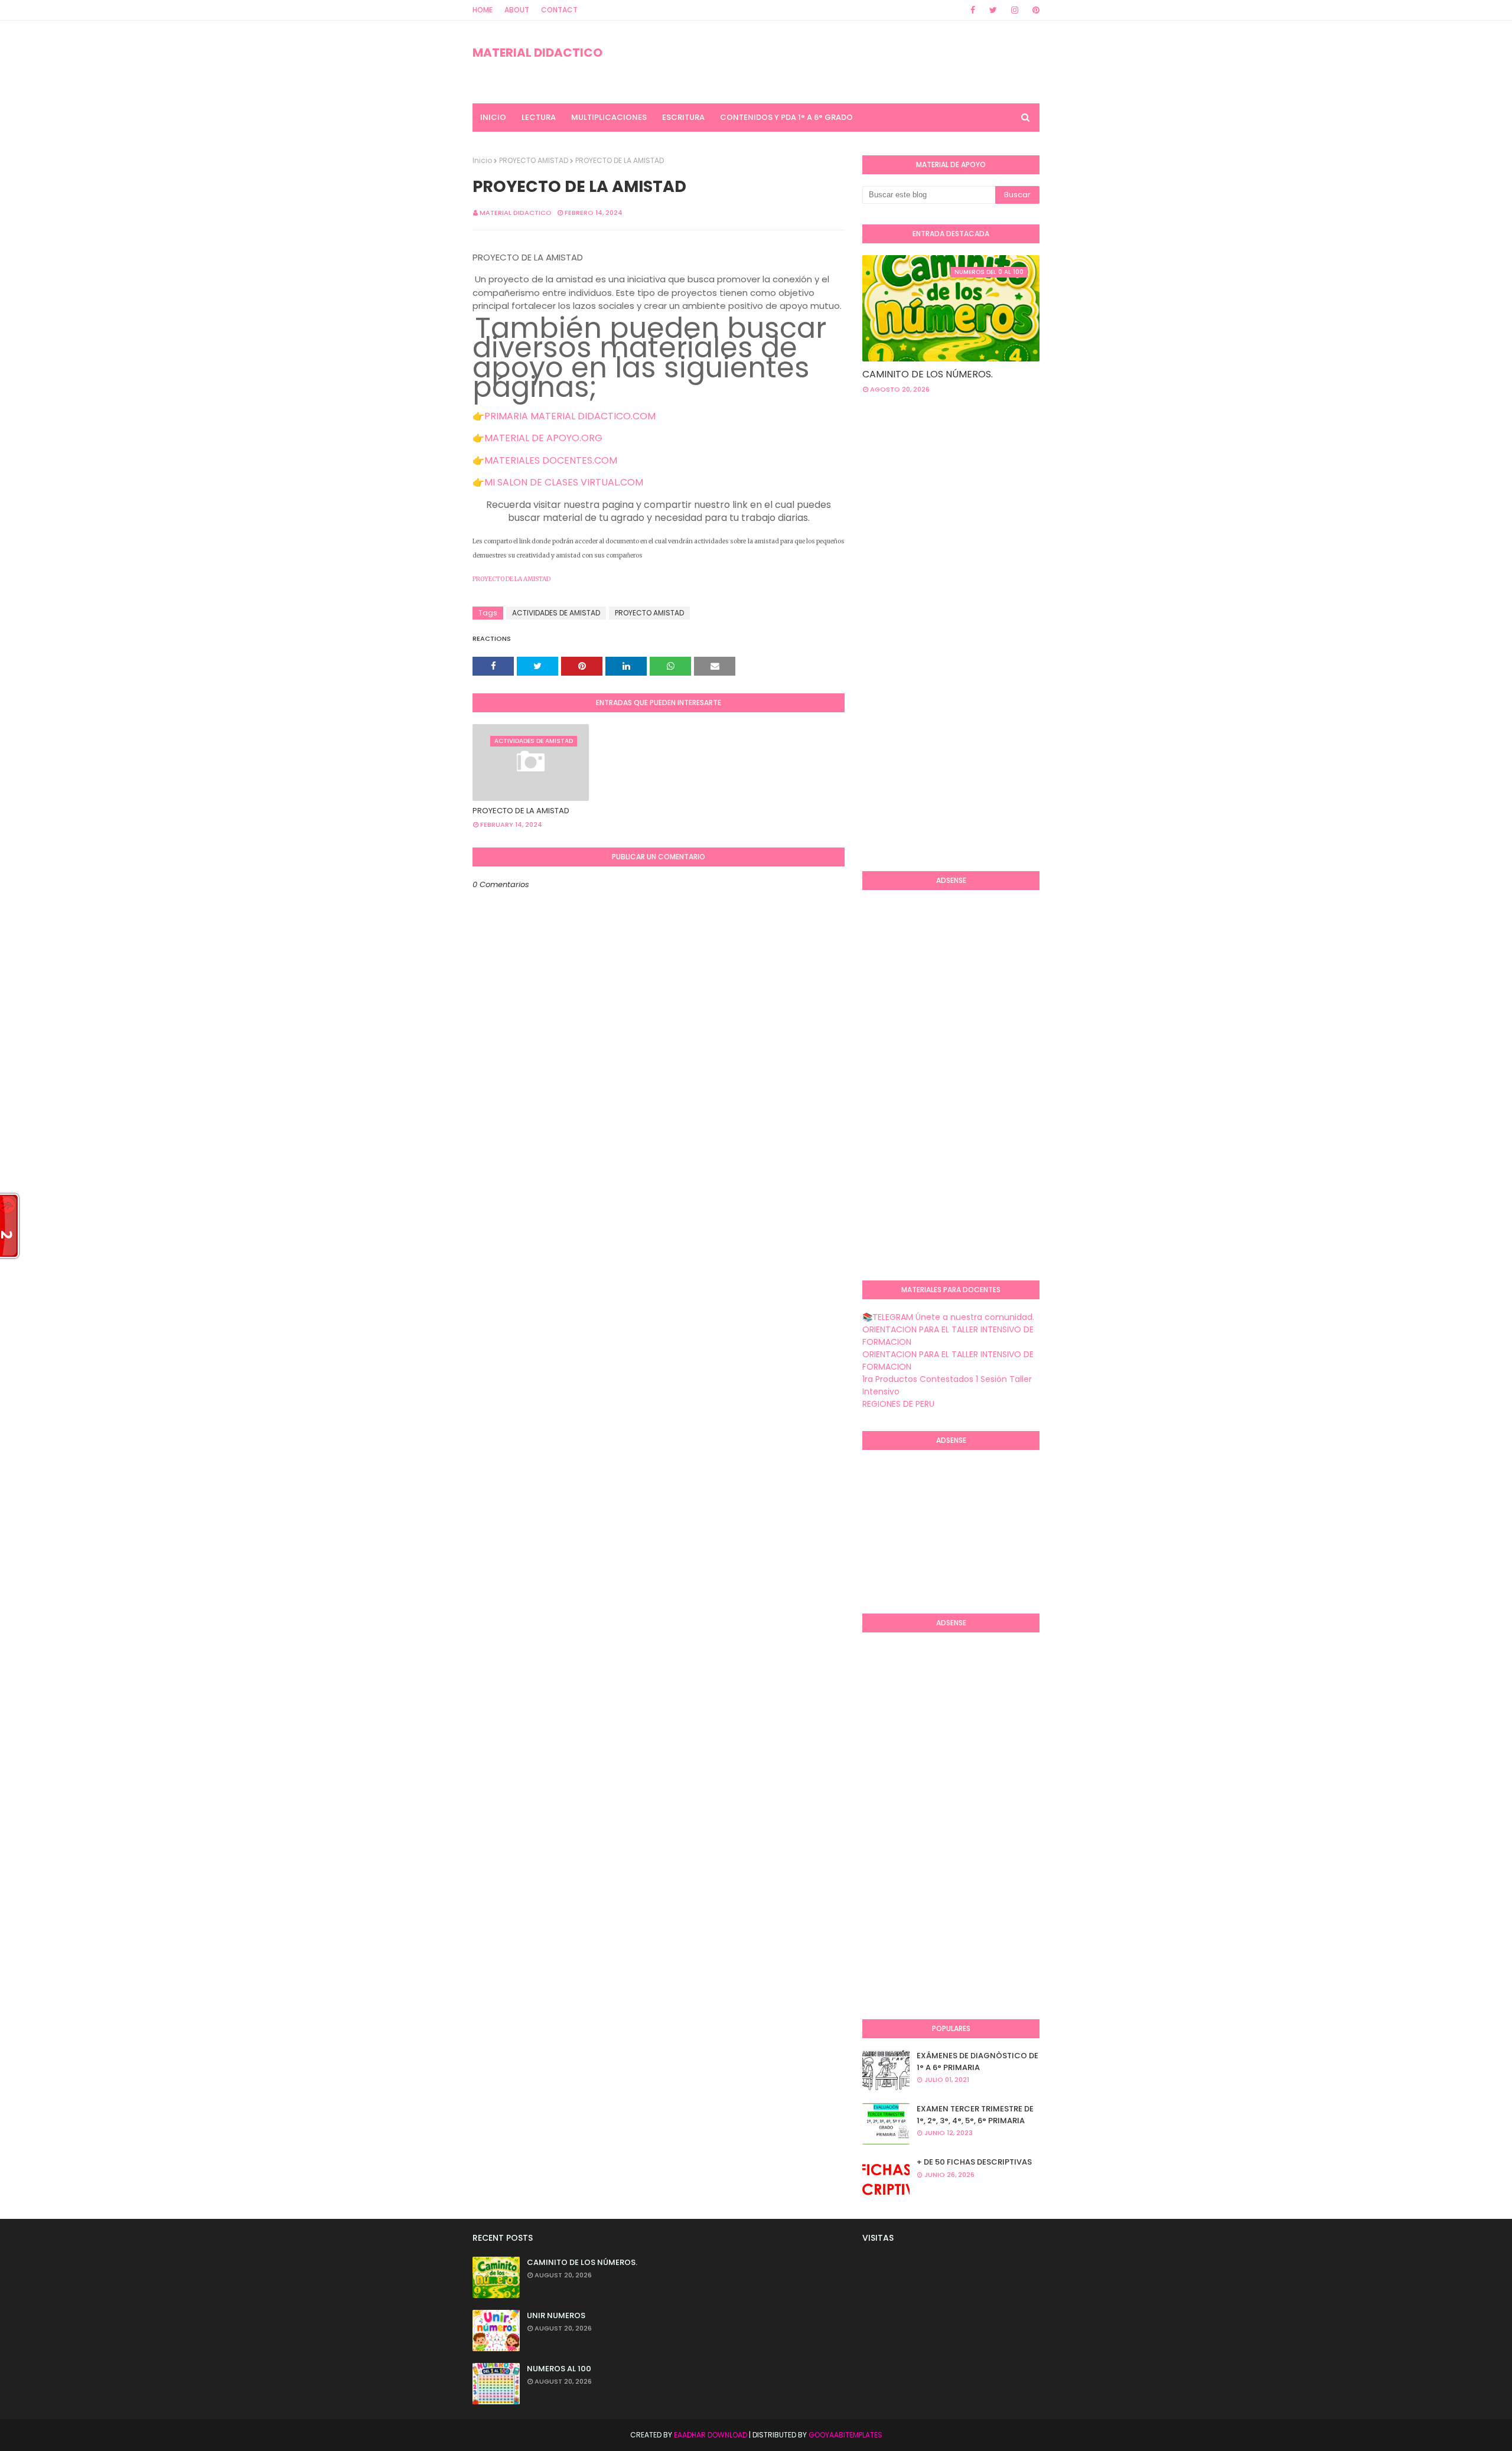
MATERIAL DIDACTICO (537, 53)
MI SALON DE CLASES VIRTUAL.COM (564, 482)
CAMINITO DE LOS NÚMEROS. (928, 374)
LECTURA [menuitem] (539, 117)
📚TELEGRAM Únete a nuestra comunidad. (948, 1317)
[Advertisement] (910, 670)
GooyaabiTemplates (845, 2435)
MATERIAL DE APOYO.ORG (543, 438)
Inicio (482, 160)
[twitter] (993, 10)
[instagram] (1015, 10)
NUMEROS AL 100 (559, 2369)
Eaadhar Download (711, 2435)
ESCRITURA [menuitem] (683, 117)
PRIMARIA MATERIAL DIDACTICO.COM (570, 416)
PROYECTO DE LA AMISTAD (511, 579)
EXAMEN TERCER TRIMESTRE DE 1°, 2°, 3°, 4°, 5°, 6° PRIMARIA (975, 2115)
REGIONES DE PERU (898, 1404)
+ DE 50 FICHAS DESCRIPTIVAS (974, 2162)
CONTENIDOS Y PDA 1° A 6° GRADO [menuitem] (786, 117)
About (517, 10)
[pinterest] (1034, 10)
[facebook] (973, 10)
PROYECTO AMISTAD (534, 160)
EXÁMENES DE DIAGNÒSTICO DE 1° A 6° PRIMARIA (977, 2061)
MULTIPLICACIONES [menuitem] (609, 117)
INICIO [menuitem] (493, 117)
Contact (559, 10)
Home (483, 10)
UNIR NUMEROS (556, 2315)
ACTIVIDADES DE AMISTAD (556, 613)
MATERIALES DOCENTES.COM (551, 460)
